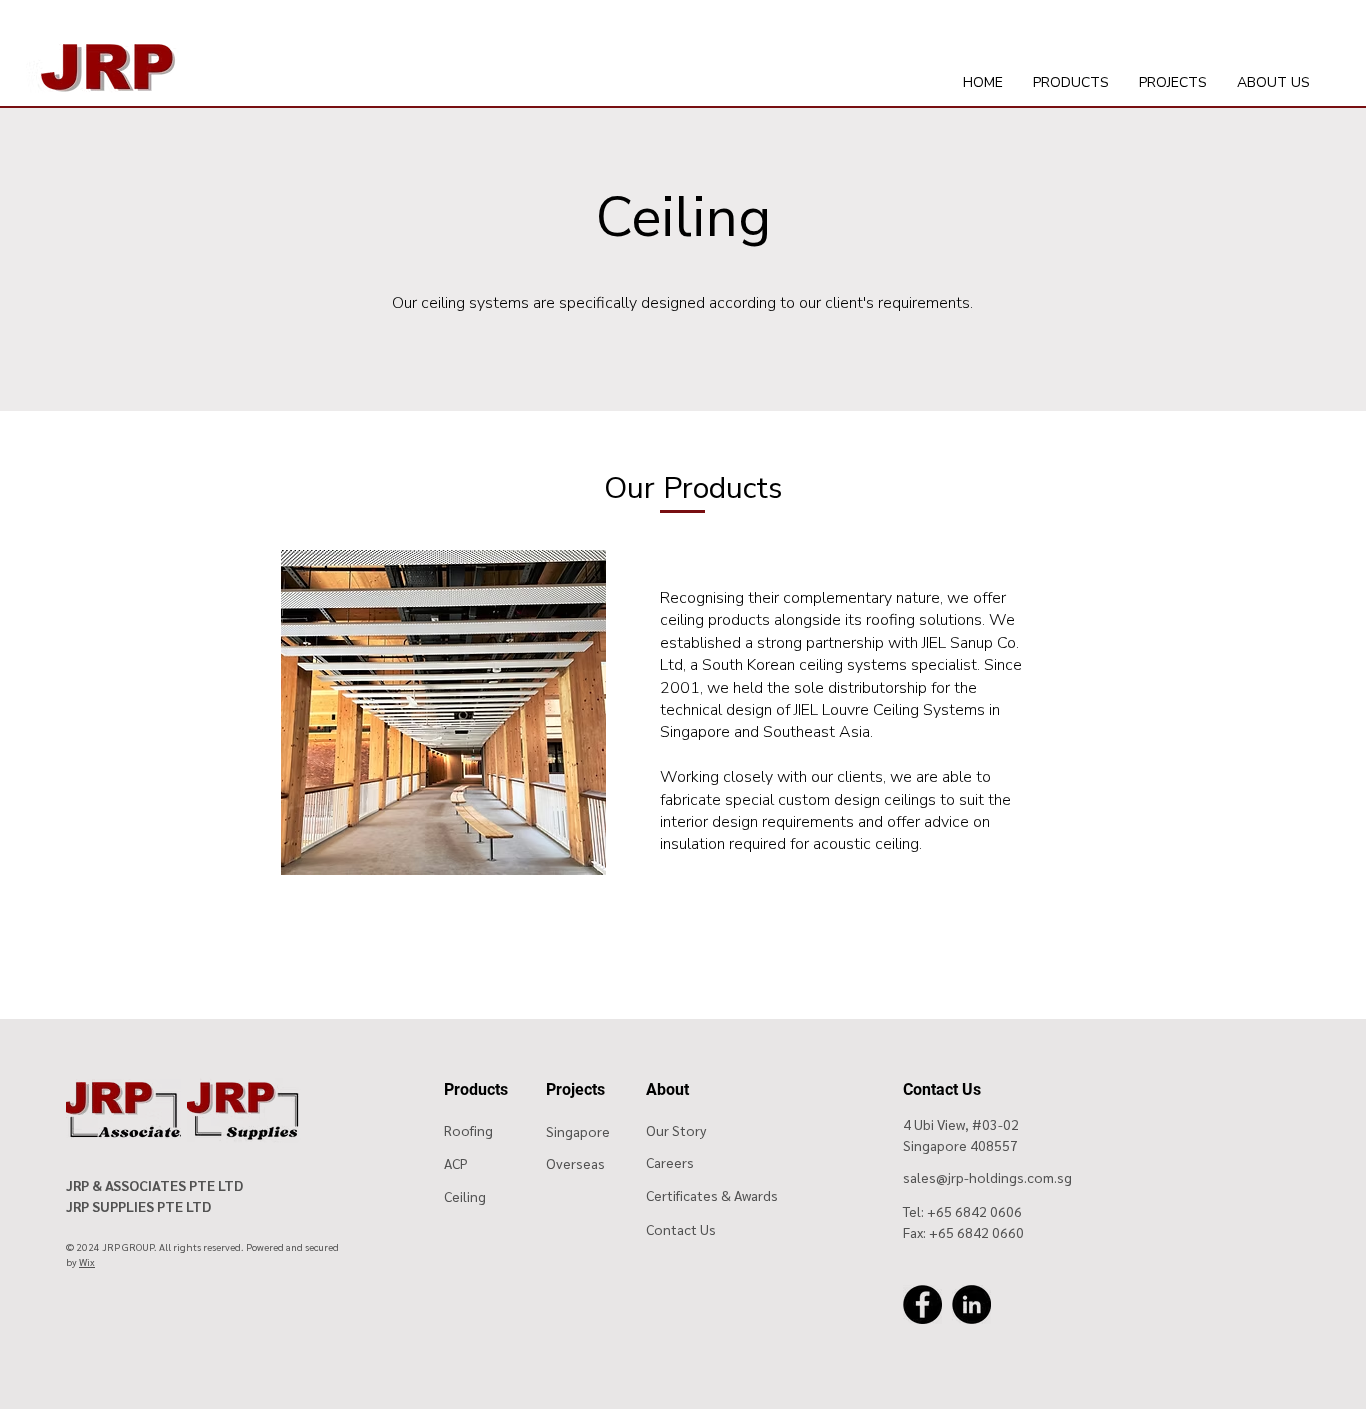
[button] (1071, 83)
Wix (87, 1261)
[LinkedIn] (971, 1304)
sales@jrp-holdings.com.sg (987, 1177)
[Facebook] (922, 1304)
